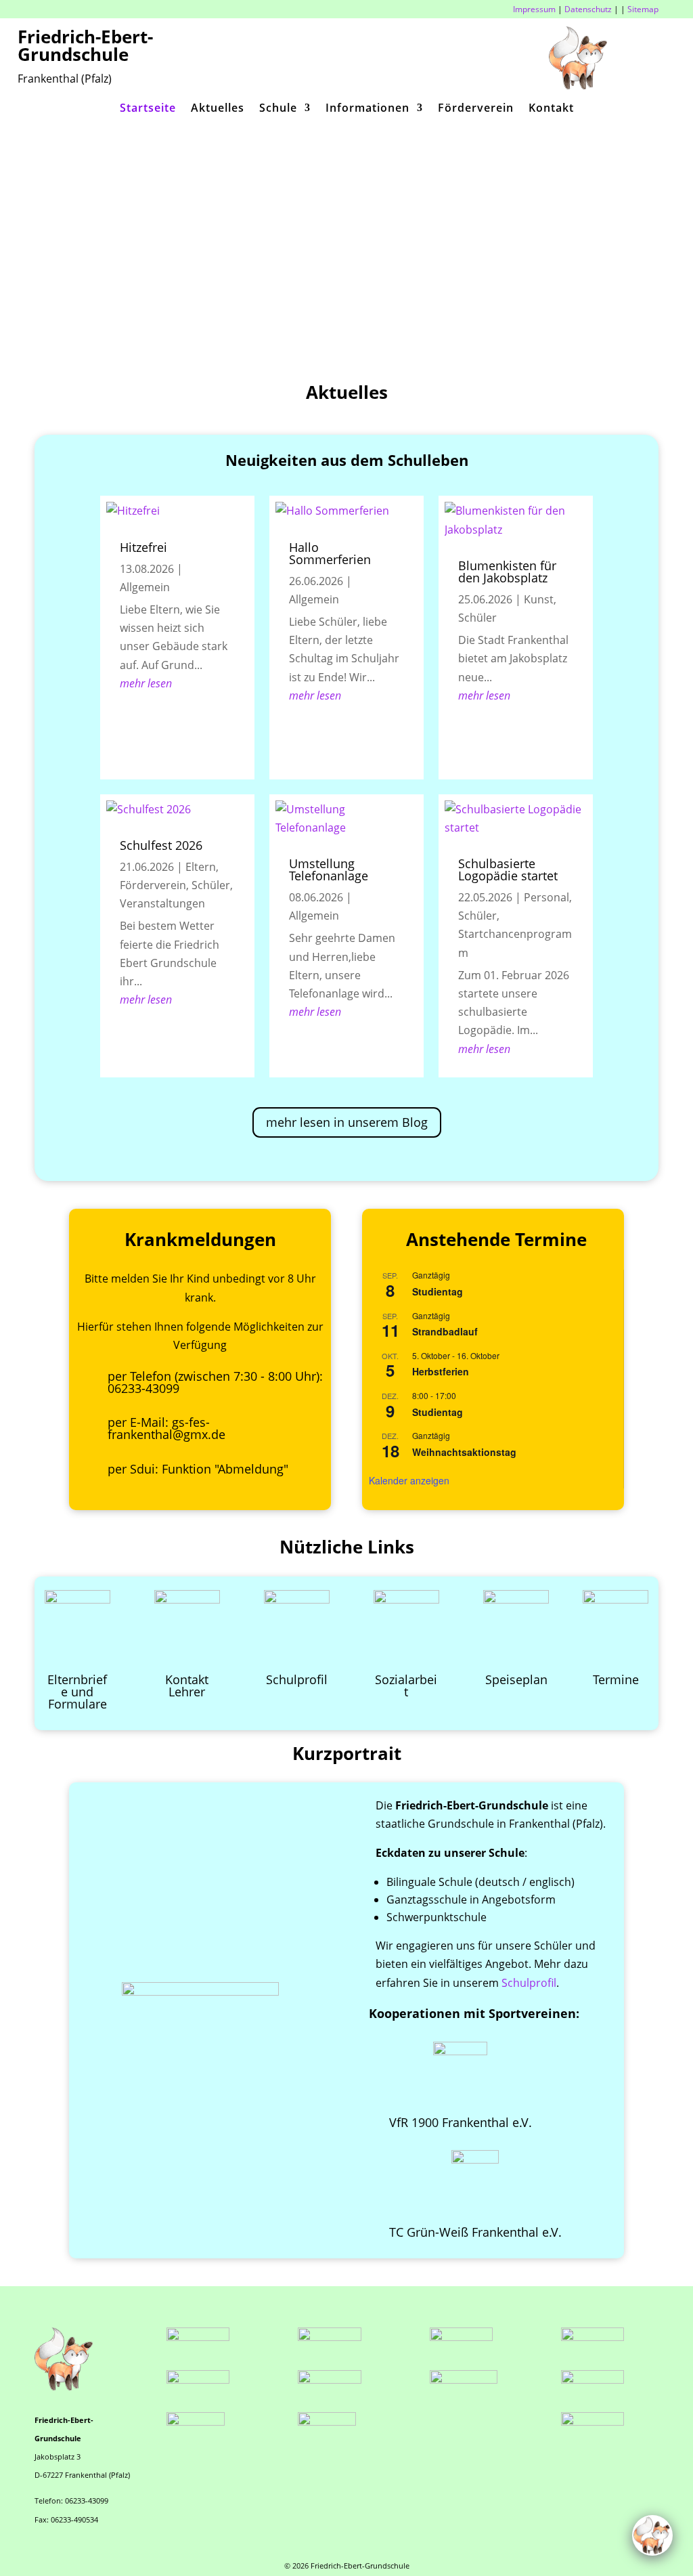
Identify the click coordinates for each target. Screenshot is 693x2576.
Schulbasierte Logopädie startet (508, 870)
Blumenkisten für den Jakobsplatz (507, 572)
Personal (546, 897)
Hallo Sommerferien (330, 553)
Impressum (534, 9)
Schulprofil (297, 1679)
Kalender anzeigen (409, 1480)
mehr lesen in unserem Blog (347, 1122)
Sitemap (643, 9)
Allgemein (145, 587)
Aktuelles (218, 109)
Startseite (148, 109)
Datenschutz (588, 9)
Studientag (438, 1291)
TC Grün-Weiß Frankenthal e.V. (475, 2232)
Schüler (211, 885)
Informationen (367, 109)
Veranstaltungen (162, 903)
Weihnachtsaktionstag (464, 1452)
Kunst (539, 599)
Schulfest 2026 (161, 845)
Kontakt (551, 109)
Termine (616, 1679)
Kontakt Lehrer (187, 1686)
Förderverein (476, 109)
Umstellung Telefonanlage (329, 870)
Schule (278, 109)
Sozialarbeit (406, 1686)
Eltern (201, 867)
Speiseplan (516, 1679)
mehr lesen (146, 683)
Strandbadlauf (445, 1331)
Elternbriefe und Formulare (77, 1692)
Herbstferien (441, 1371)
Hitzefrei (143, 547)
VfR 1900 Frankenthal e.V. (461, 2122)
